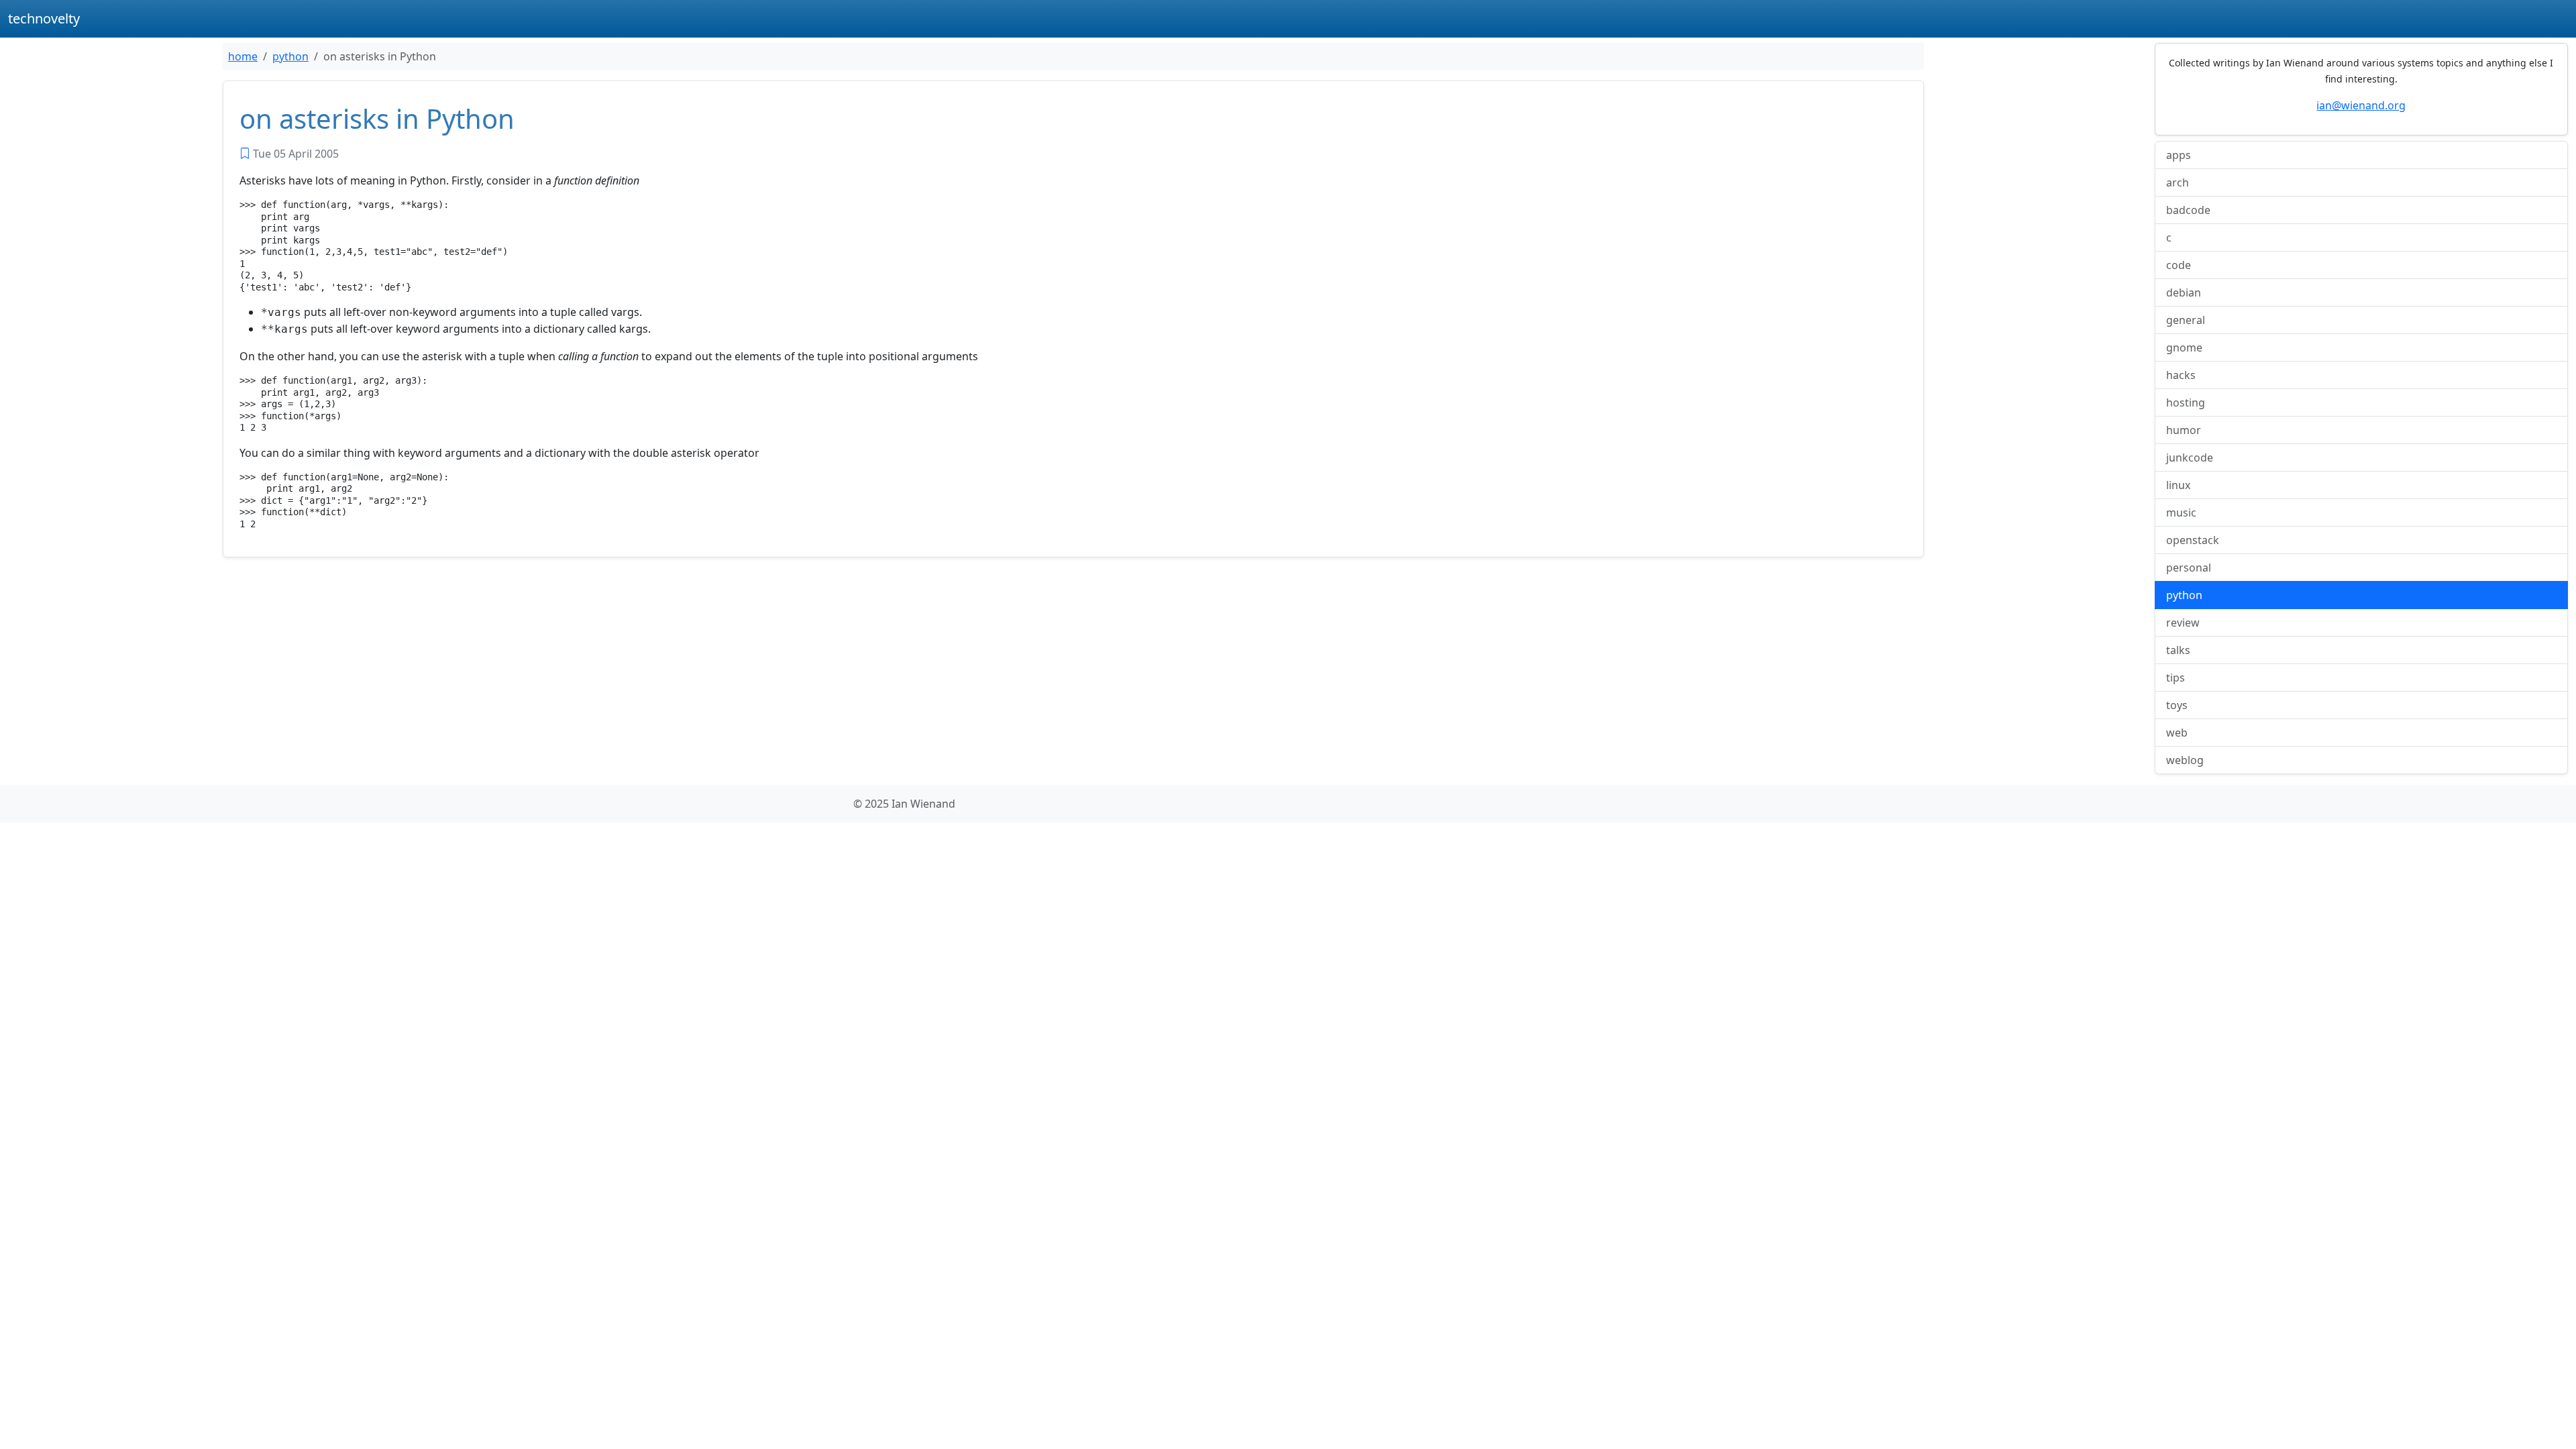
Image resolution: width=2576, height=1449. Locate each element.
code (2179, 265)
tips (2176, 678)
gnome (2184, 347)
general (2186, 320)
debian (2184, 292)
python (290, 56)
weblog (2185, 760)
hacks (2181, 375)
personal (2189, 568)
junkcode (2190, 458)
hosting (2186, 402)
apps (2179, 155)
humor (2184, 430)
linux (2178, 485)
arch (2178, 182)
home (243, 56)
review (2183, 623)
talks (2178, 650)
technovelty (44, 18)
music (2181, 513)
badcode (2188, 210)
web (2177, 733)
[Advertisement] (625, 667)
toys (2177, 705)
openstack (2193, 540)
